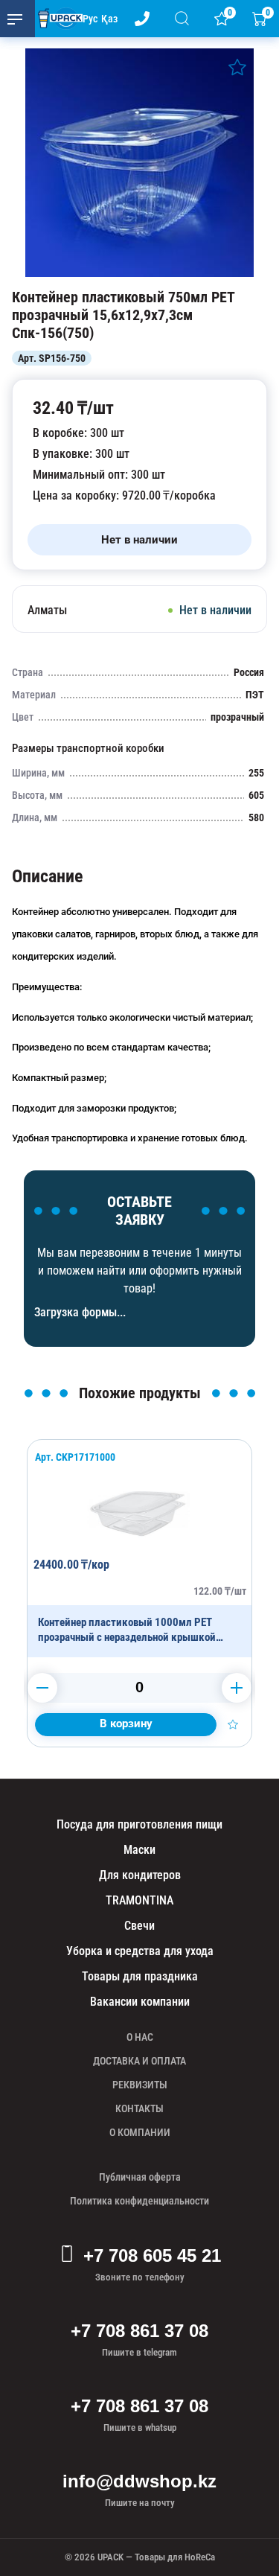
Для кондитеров (140, 1875)
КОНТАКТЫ (139, 2108)
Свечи (139, 1926)
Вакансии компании (140, 2002)
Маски (139, 1850)
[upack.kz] (57, 19)
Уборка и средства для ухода (140, 1951)
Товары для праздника (140, 1976)
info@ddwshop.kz (139, 2481)
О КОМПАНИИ (140, 2132)
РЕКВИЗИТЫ (140, 2085)
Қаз (109, 19)
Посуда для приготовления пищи (139, 1824)
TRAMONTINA (139, 1900)
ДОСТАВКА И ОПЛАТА (139, 2061)
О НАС (140, 2037)
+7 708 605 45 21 (152, 2255)
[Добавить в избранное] (237, 67)
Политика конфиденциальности (139, 2201)
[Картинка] (139, 273)
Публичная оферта (140, 2177)
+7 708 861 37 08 (139, 2331)
